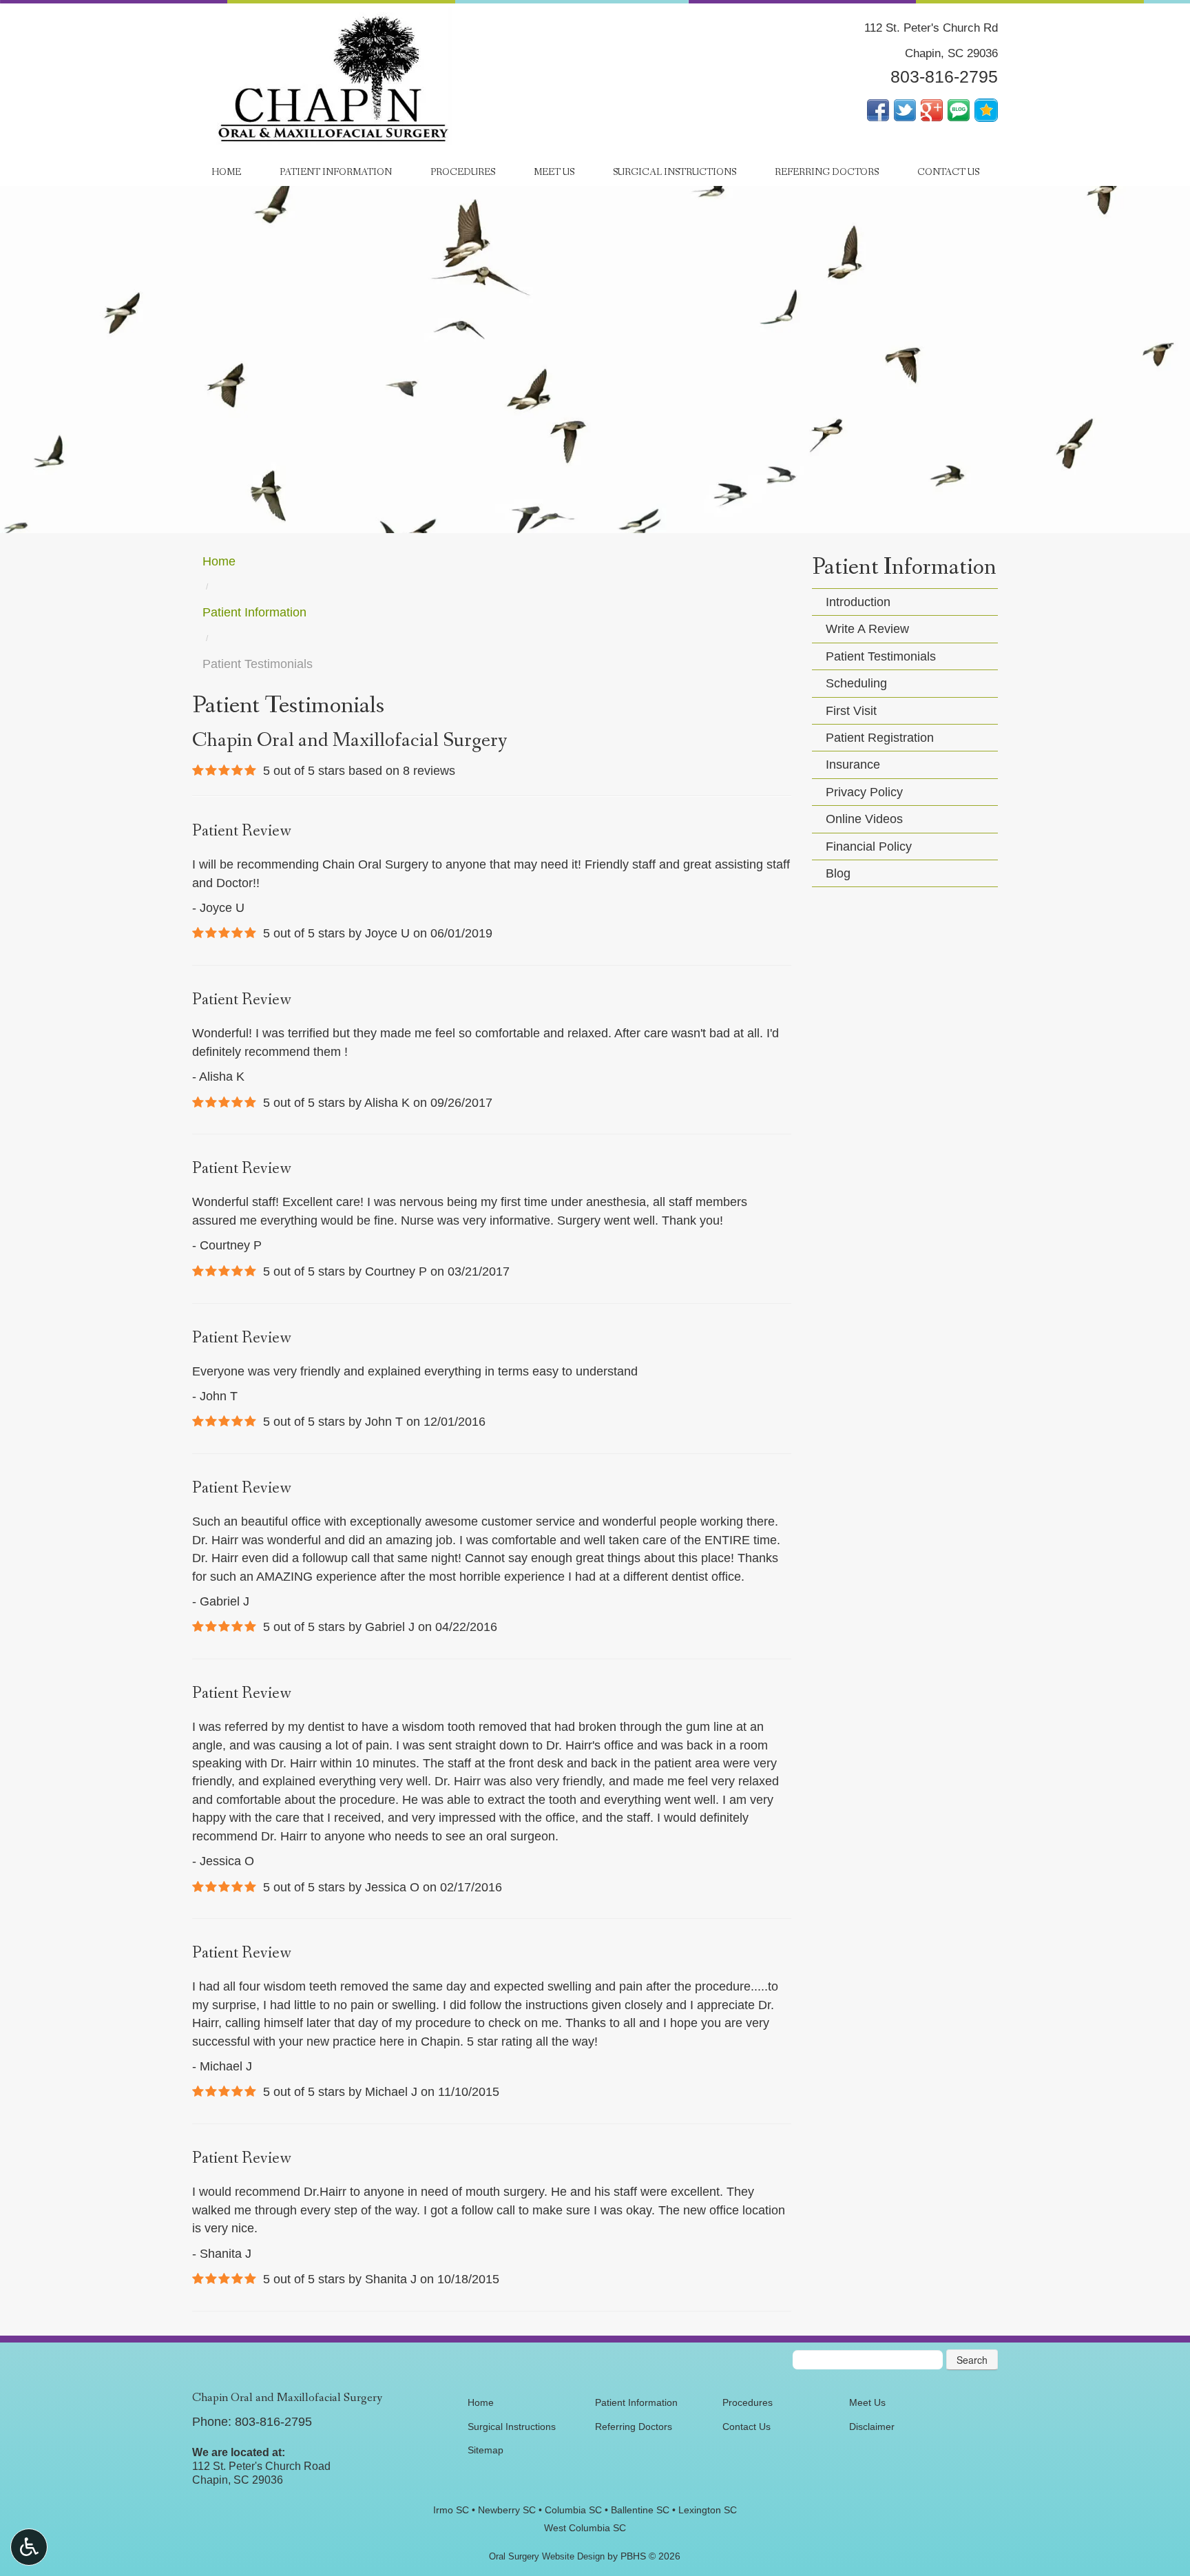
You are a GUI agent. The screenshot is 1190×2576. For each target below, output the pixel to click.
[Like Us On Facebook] (878, 109)
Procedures (463, 172)
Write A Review (867, 629)
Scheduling (856, 683)
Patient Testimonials (881, 656)
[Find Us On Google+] (932, 109)
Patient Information (336, 172)
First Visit (851, 711)
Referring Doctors (827, 172)
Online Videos (864, 819)
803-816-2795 (944, 77)
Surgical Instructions (675, 172)
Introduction (858, 602)
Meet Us (554, 172)
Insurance (853, 765)
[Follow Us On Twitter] (905, 109)
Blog (838, 873)
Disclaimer (872, 2427)
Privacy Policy (864, 792)
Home (226, 172)
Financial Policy (869, 846)
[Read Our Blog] (959, 109)
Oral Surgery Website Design (547, 2556)
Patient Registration (880, 738)
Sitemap (486, 2450)
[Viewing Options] (29, 2547)
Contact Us (948, 172)
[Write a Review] (986, 109)
